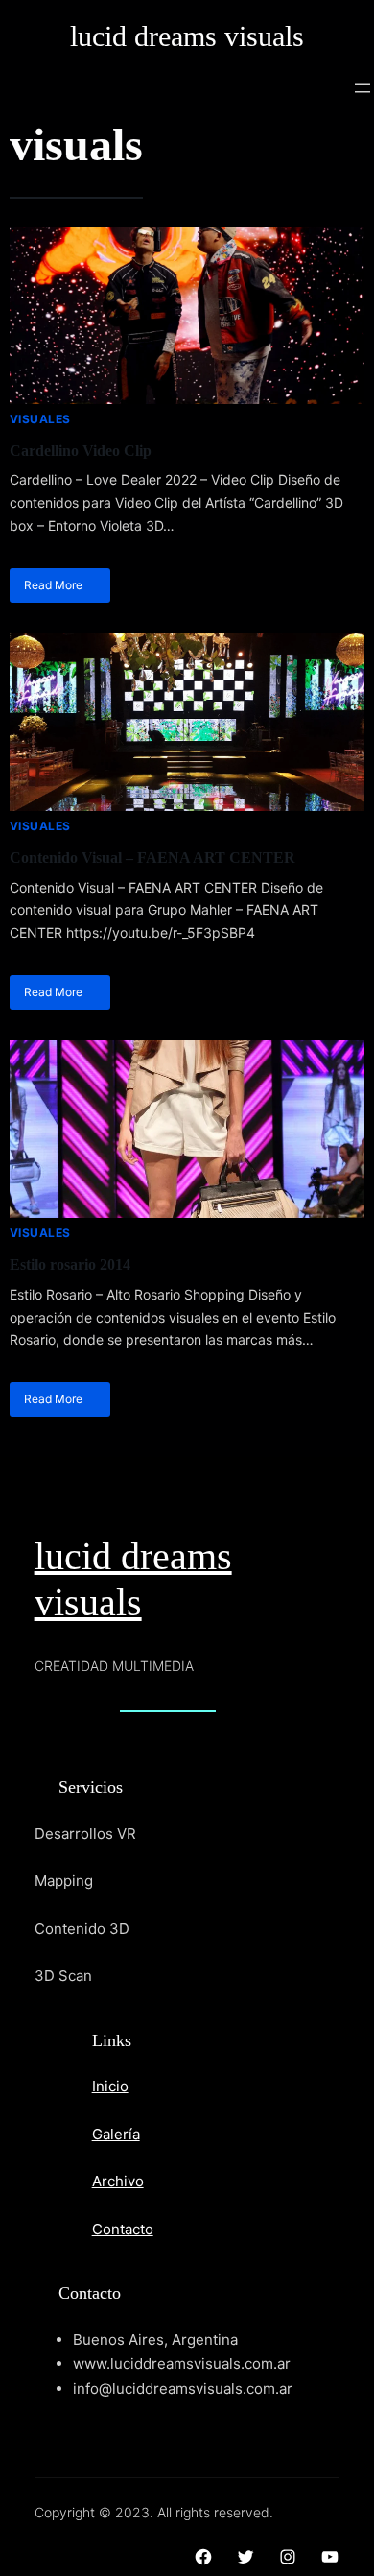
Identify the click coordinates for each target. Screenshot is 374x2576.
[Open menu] (362, 88)
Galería (116, 2134)
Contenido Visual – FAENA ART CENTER (152, 858)
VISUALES (40, 419)
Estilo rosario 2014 (70, 1264)
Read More (53, 585)
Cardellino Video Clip (81, 451)
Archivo (118, 2181)
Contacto (123, 2229)
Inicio (110, 2086)
